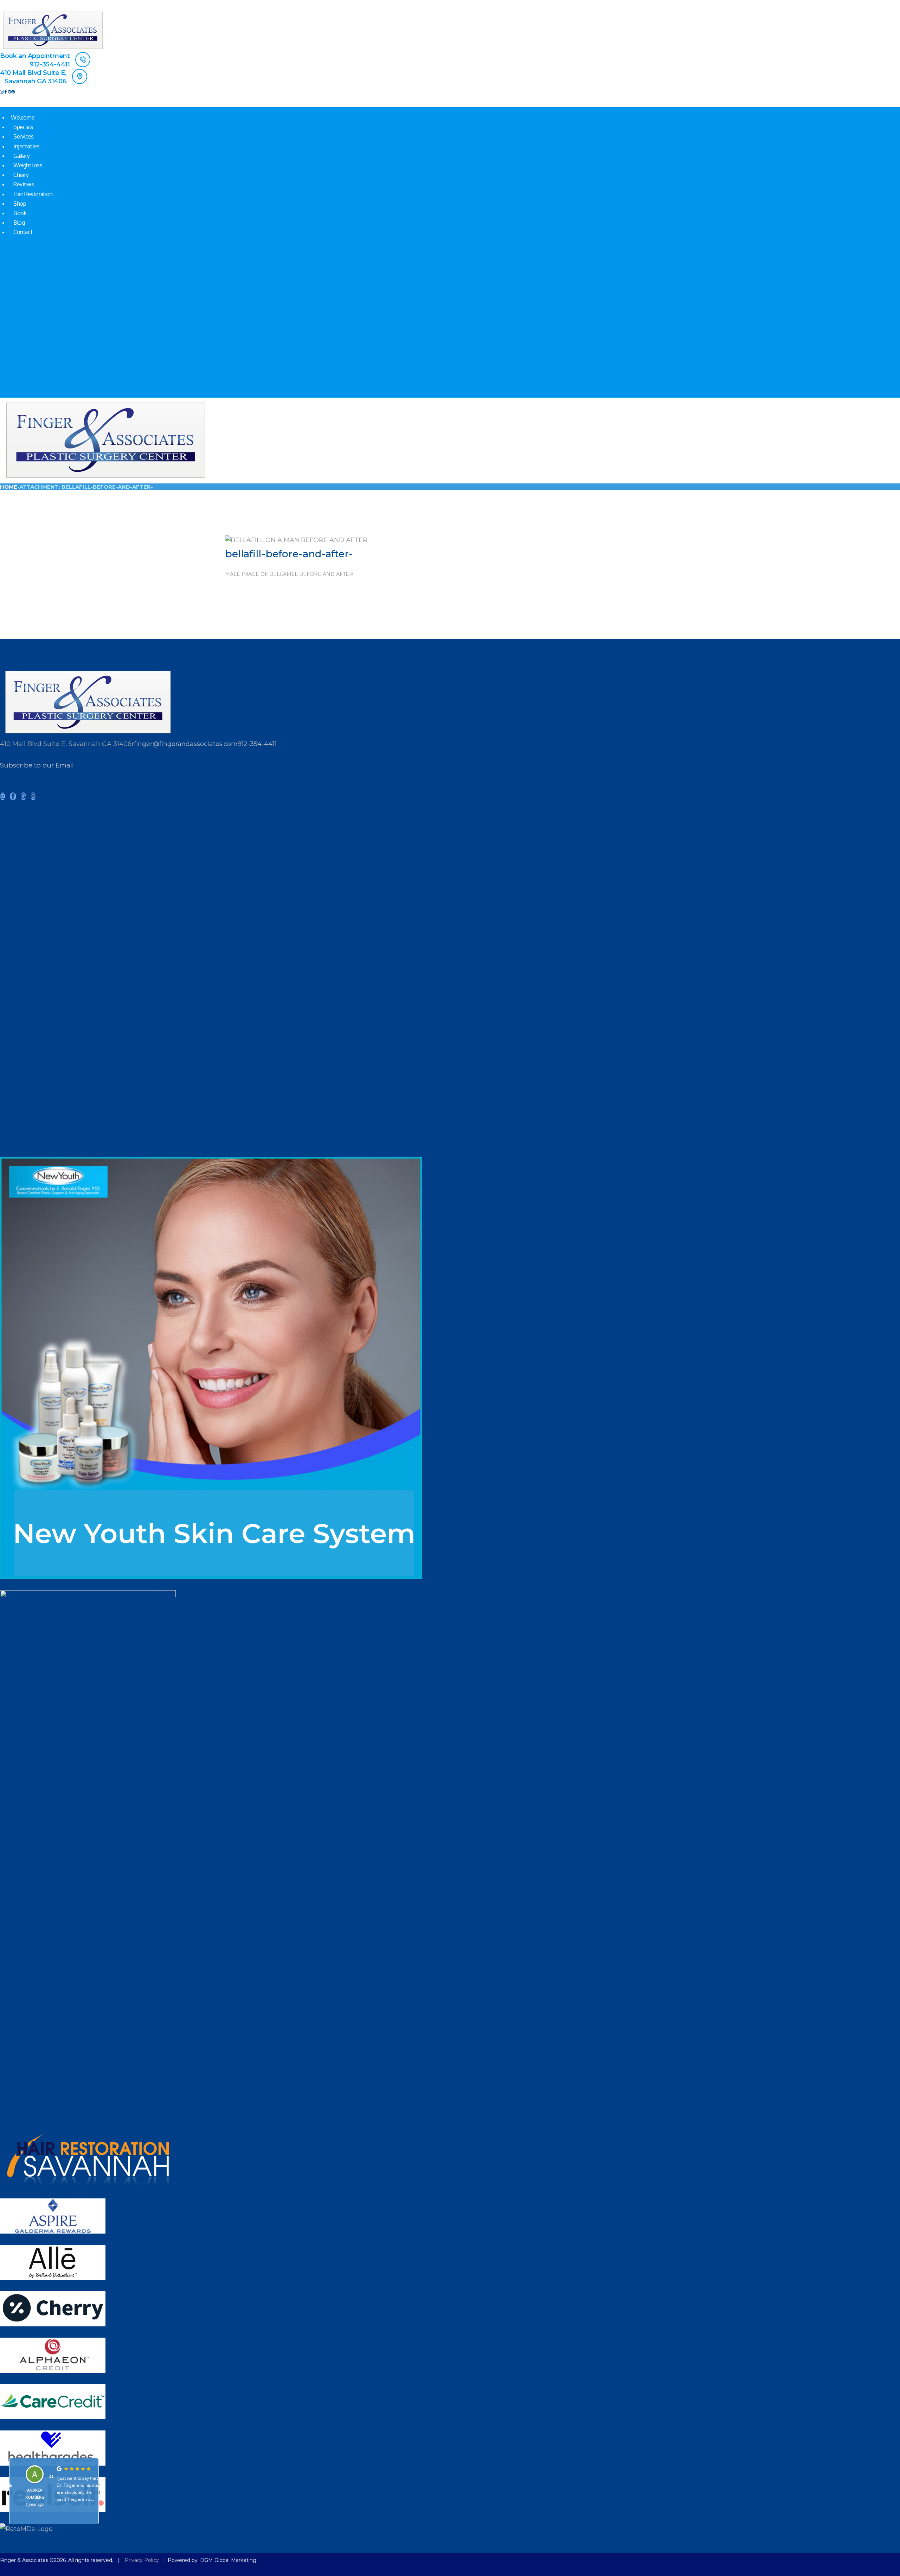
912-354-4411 (257, 744)
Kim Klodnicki (28, 2490)
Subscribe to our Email (37, 765)
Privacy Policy (142, 2560)
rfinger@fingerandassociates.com (185, 744)
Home (9, 487)
